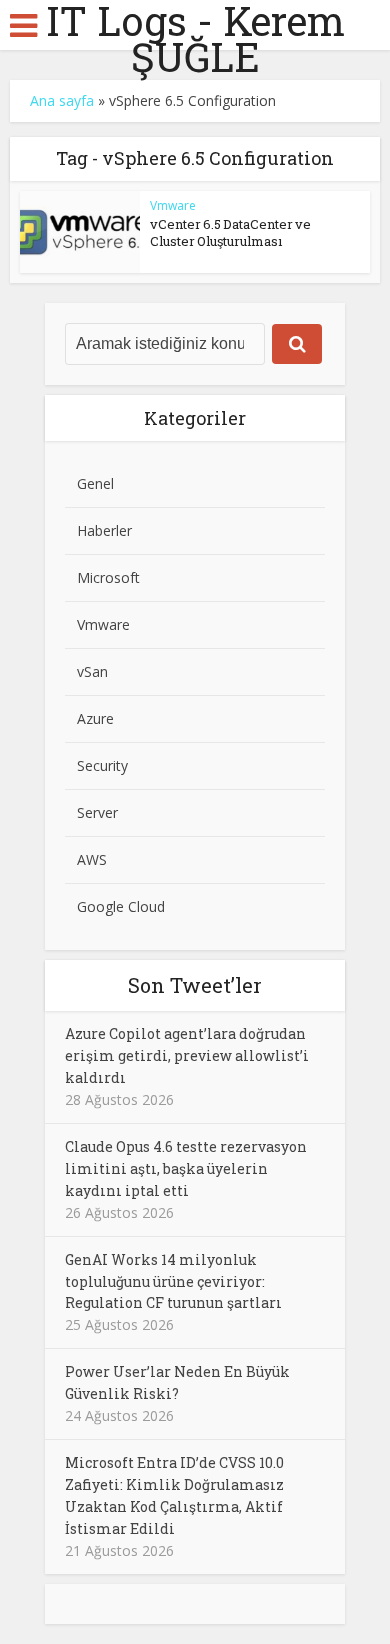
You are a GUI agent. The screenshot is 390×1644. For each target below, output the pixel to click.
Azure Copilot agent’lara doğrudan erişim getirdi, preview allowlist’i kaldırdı (187, 1055)
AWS (92, 859)
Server (97, 812)
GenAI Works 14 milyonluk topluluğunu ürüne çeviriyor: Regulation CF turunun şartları (173, 1281)
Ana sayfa (62, 100)
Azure (95, 718)
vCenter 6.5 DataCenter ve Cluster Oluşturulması (230, 232)
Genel (95, 483)
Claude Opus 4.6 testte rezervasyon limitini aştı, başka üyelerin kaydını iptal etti (186, 1168)
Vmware (173, 205)
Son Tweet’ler (195, 985)
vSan (92, 671)
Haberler (104, 530)
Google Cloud (121, 906)
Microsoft (108, 577)
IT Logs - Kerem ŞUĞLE (195, 39)
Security (102, 765)
